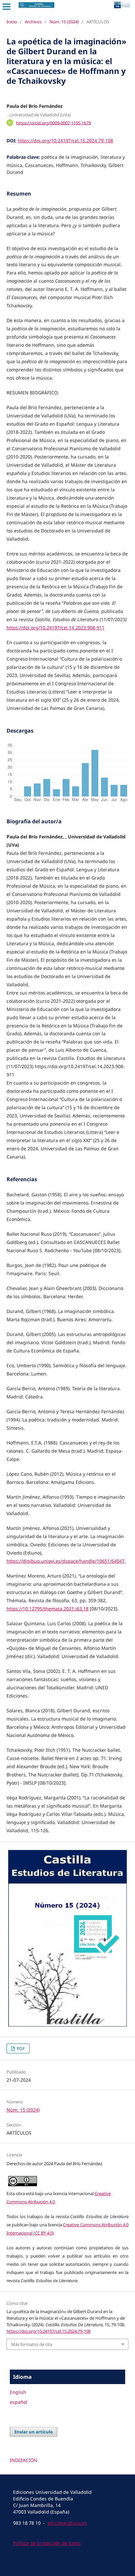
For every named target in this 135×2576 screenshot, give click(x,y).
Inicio (12, 22)
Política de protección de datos (47, 2543)
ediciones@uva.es (67, 2523)
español (19, 2402)
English (18, 2392)
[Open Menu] (7, 7)
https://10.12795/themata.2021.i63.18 (48, 1609)
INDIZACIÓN (24, 2460)
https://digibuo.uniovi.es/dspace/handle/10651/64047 (66, 1561)
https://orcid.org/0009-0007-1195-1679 (53, 123)
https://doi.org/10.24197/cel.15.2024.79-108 (65, 141)
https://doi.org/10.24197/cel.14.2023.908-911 (56, 628)
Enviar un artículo (34, 2432)
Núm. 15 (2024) (64, 22)
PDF (20, 2049)
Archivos (33, 22)
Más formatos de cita (32, 2344)
